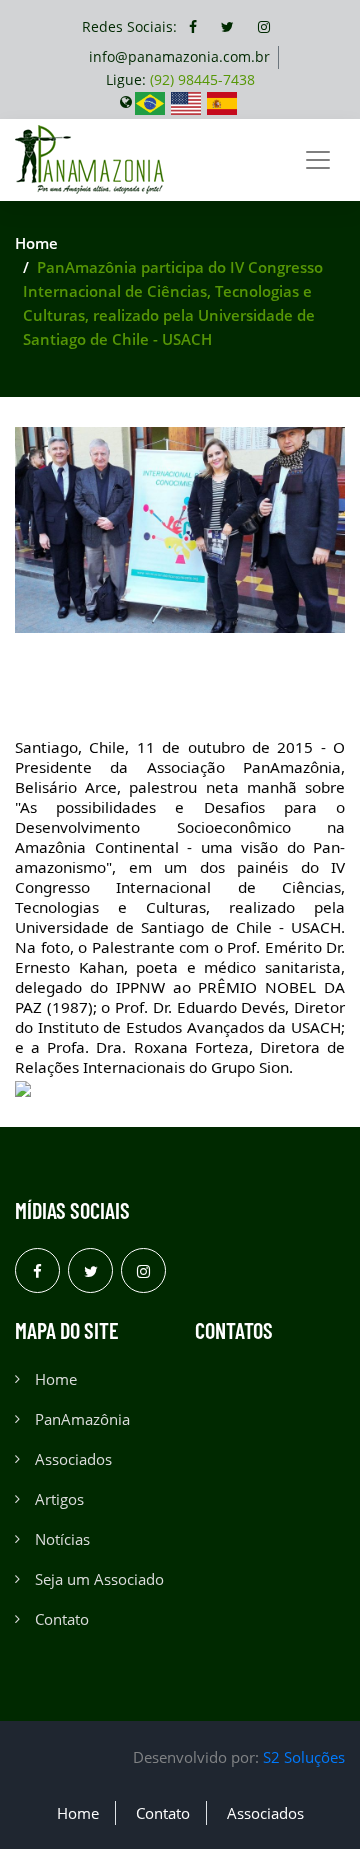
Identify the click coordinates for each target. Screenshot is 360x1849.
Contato (62, 1619)
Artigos (59, 1499)
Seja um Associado (99, 1579)
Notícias (62, 1539)
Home (36, 243)
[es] (222, 101)
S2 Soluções (304, 1757)
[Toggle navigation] (318, 160)
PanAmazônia (82, 1419)
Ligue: (180, 79)
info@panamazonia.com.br (179, 56)
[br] (150, 101)
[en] (186, 101)
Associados (73, 1459)
